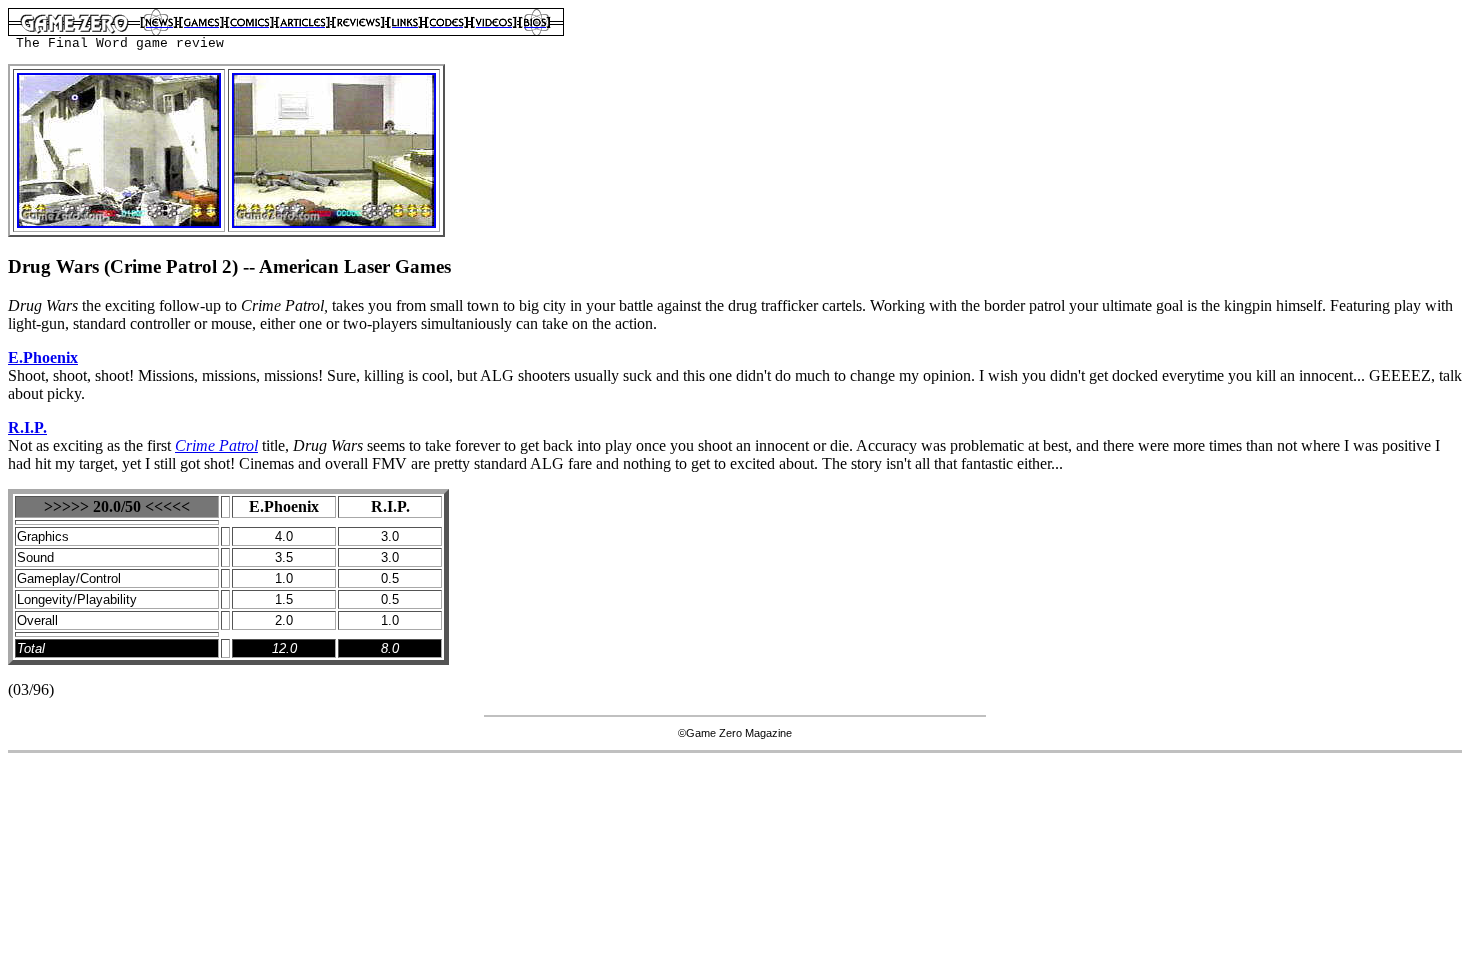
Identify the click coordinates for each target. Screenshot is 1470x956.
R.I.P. (27, 427)
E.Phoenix (43, 357)
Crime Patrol (216, 445)
